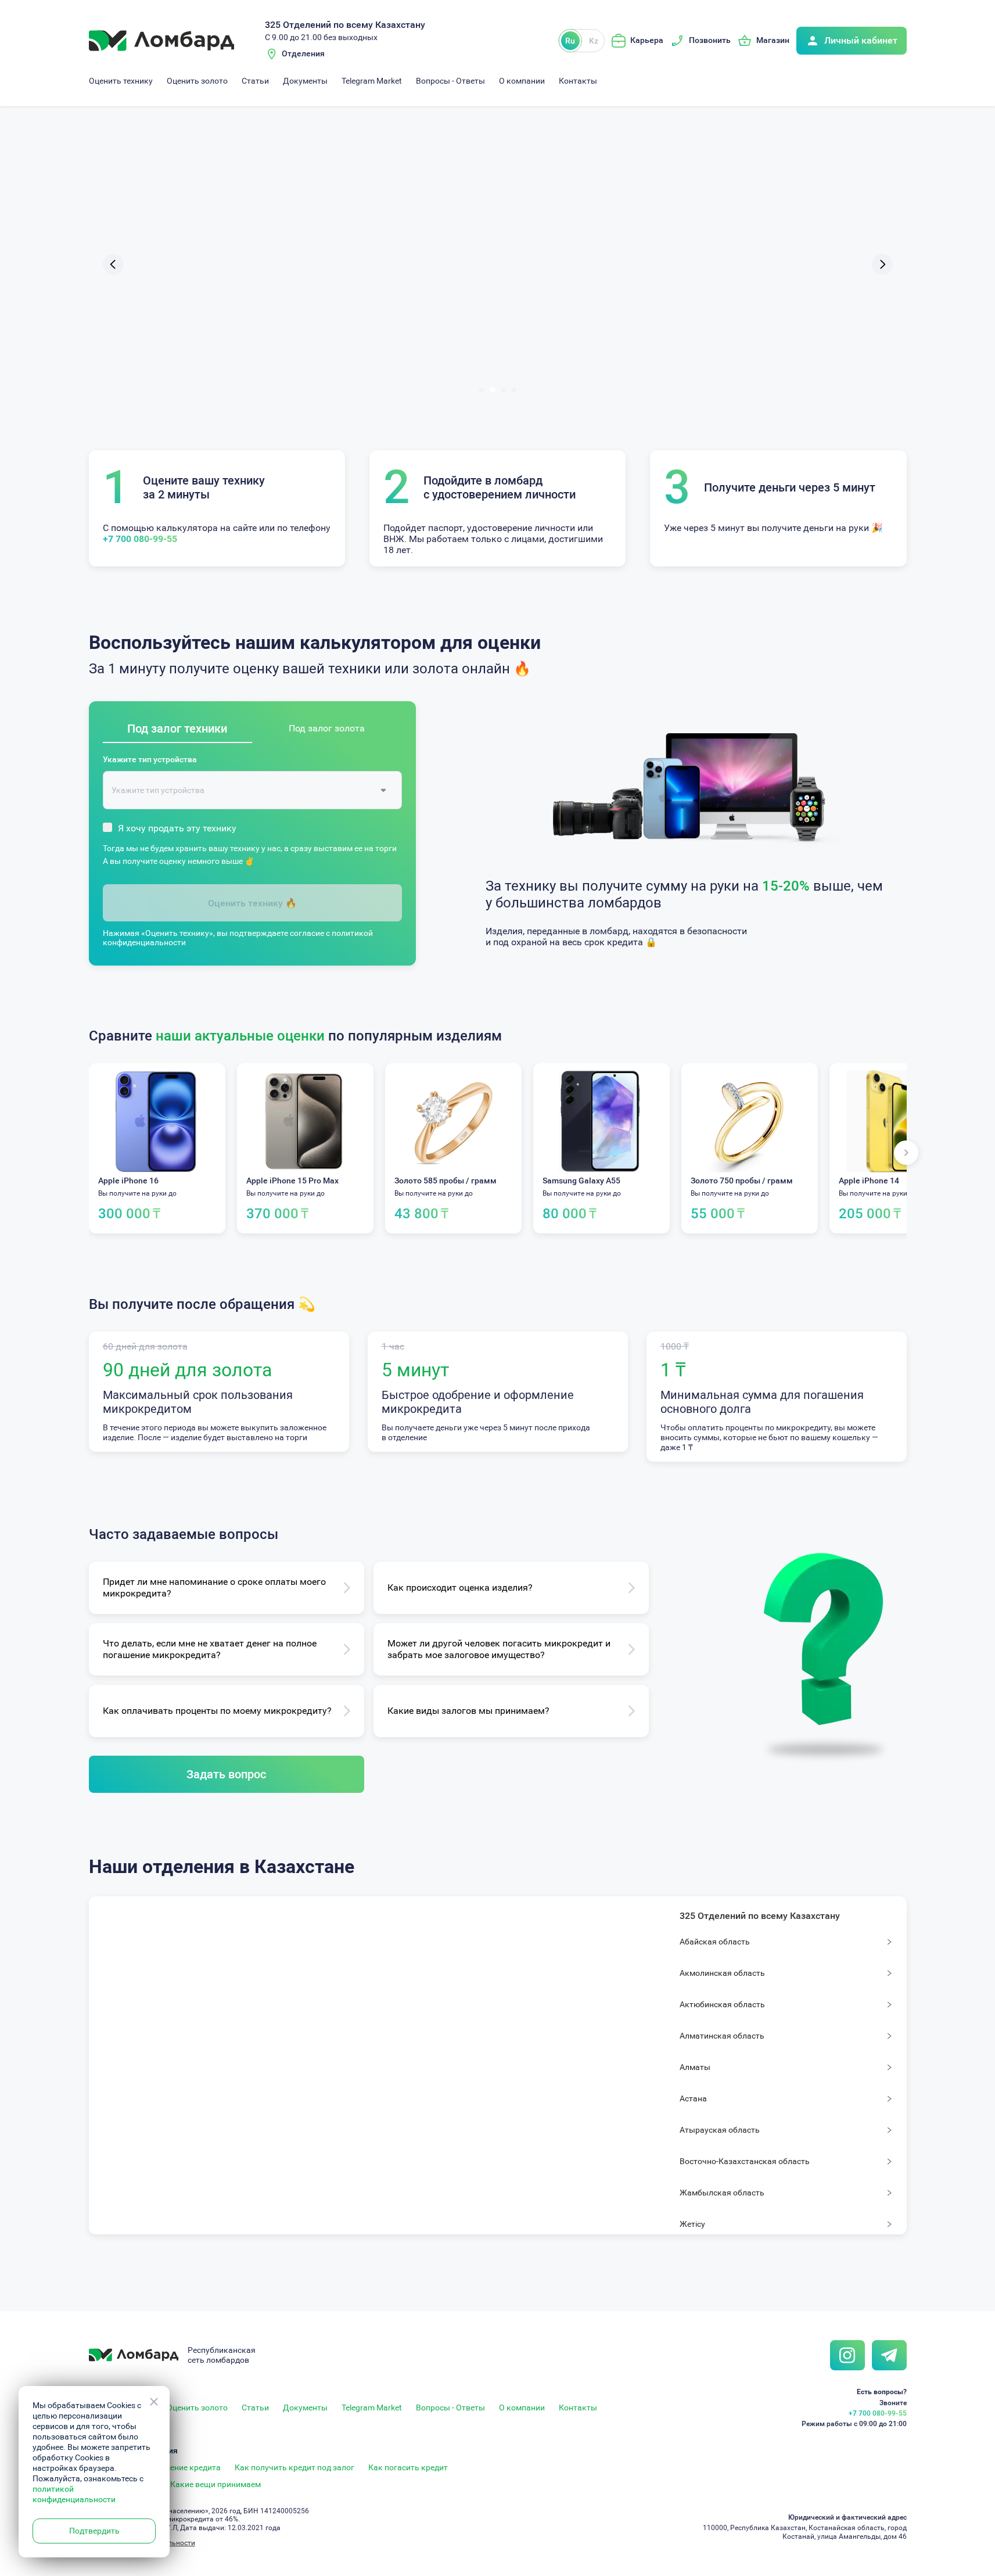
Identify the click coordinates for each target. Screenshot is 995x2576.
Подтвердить (94, 2531)
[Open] (383, 790)
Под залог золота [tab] (327, 728)
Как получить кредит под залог (294, 2467)
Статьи (255, 81)
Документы (305, 81)
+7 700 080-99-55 (140, 539)
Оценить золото (197, 81)
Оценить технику (121, 81)
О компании (522, 81)
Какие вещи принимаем (215, 2484)
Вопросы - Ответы (450, 81)
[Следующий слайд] (882, 264)
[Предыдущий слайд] (113, 264)
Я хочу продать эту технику (177, 828)
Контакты (578, 81)
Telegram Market (372, 81)
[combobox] (244, 790)
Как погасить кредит (408, 2467)
